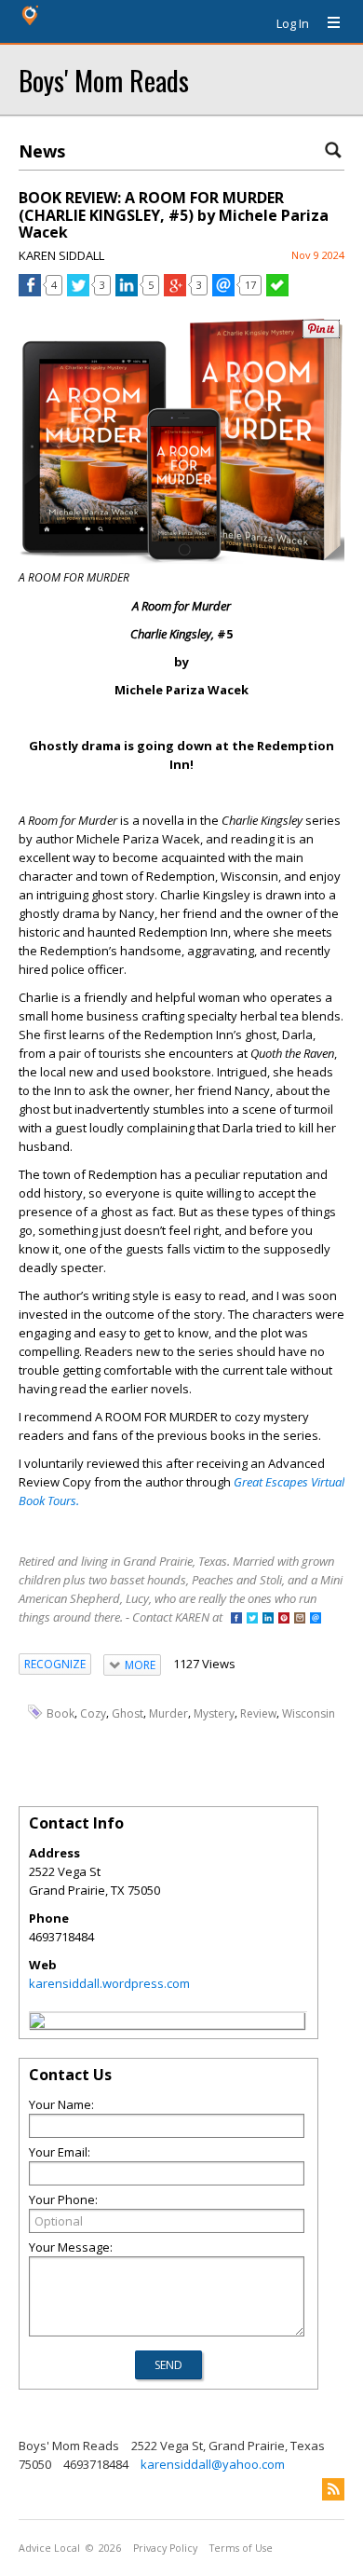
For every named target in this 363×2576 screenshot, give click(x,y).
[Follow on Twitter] (252, 1619)
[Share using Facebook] (30, 292)
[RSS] (333, 2489)
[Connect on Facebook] (236, 1619)
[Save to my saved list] (277, 292)
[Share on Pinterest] (321, 334)
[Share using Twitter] (78, 292)
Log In (293, 23)
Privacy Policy (165, 2548)
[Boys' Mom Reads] (37, 2023)
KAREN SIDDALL (61, 255)
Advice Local (49, 2548)
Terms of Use (241, 2548)
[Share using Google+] (175, 292)
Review (258, 1713)
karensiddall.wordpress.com (109, 1983)
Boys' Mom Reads (104, 80)
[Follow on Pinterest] (284, 1619)
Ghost (128, 1713)
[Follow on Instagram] (300, 1619)
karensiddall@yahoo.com (213, 2464)
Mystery (214, 1713)
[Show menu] (327, 23)
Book (60, 1713)
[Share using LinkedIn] (127, 292)
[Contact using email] (316, 1619)
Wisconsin (309, 1713)
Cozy (93, 1713)
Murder (168, 1713)
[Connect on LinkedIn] (268, 1619)
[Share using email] (223, 292)
